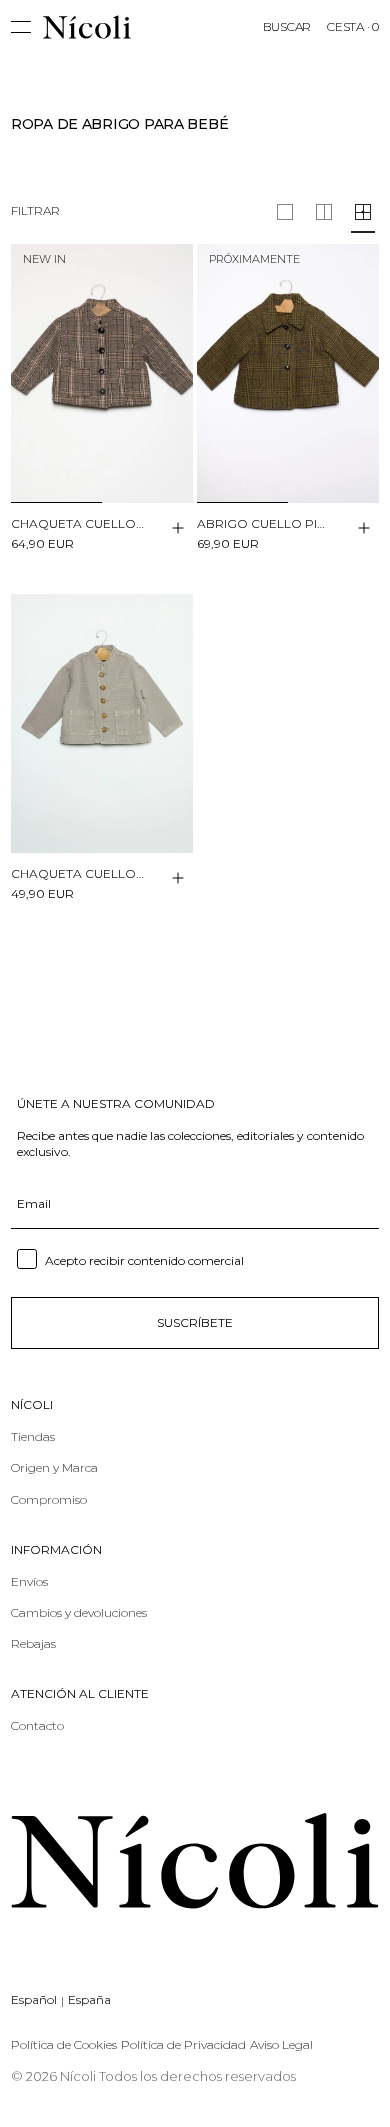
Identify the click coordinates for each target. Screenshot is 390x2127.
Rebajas (33, 1643)
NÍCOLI (32, 1405)
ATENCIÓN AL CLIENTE (80, 1694)
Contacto (37, 1725)
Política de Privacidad (183, 2044)
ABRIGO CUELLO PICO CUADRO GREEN (264, 523)
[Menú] (27, 27)
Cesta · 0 (353, 26)
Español (34, 1999)
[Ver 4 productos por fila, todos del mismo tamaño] (363, 212)
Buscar (287, 26)
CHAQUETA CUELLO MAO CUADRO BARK (78, 523)
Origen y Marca (54, 1467)
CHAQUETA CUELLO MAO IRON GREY (78, 873)
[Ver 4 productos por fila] (324, 212)
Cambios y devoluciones (79, 1612)
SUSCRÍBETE (195, 1322)
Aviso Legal (281, 2044)
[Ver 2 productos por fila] (285, 212)
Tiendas (33, 1436)
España (89, 1999)
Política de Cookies (64, 2044)
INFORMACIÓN (56, 1550)
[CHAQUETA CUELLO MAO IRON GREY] (102, 723)
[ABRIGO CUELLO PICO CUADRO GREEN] (288, 373)
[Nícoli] (87, 27)
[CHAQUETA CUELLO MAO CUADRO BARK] (102, 373)
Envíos (29, 1581)
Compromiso (49, 1499)
